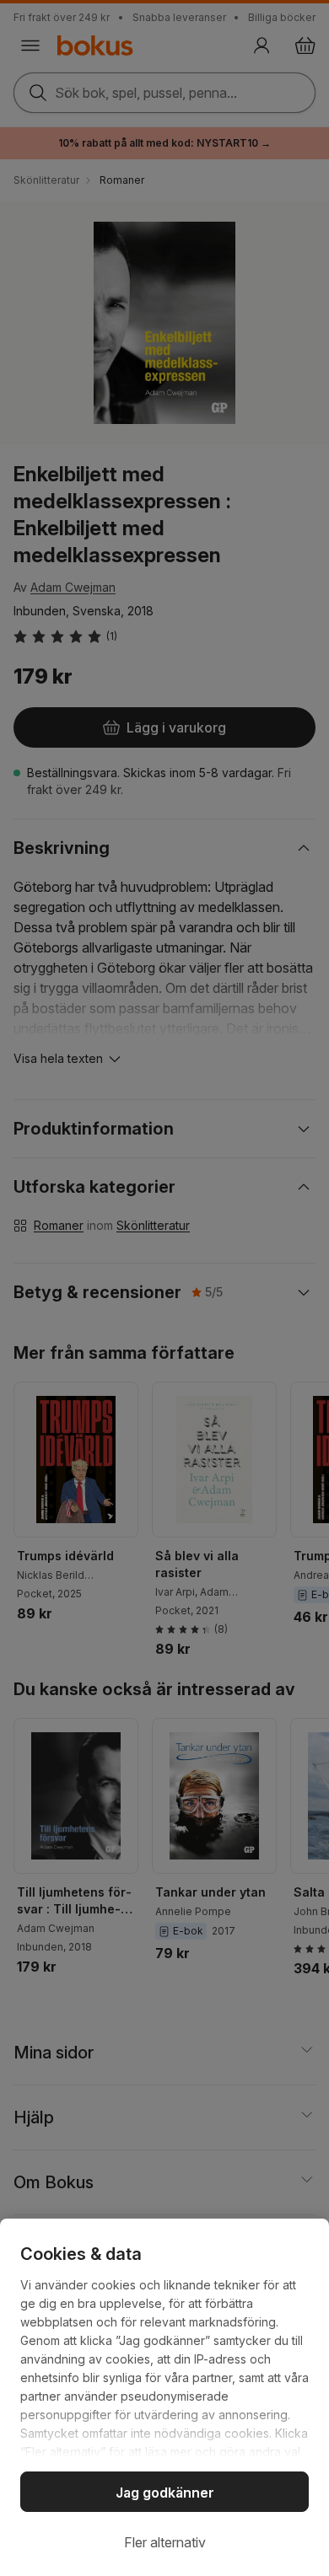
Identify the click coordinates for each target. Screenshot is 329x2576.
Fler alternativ (165, 2542)
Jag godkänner (165, 2493)
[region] (164, 2397)
